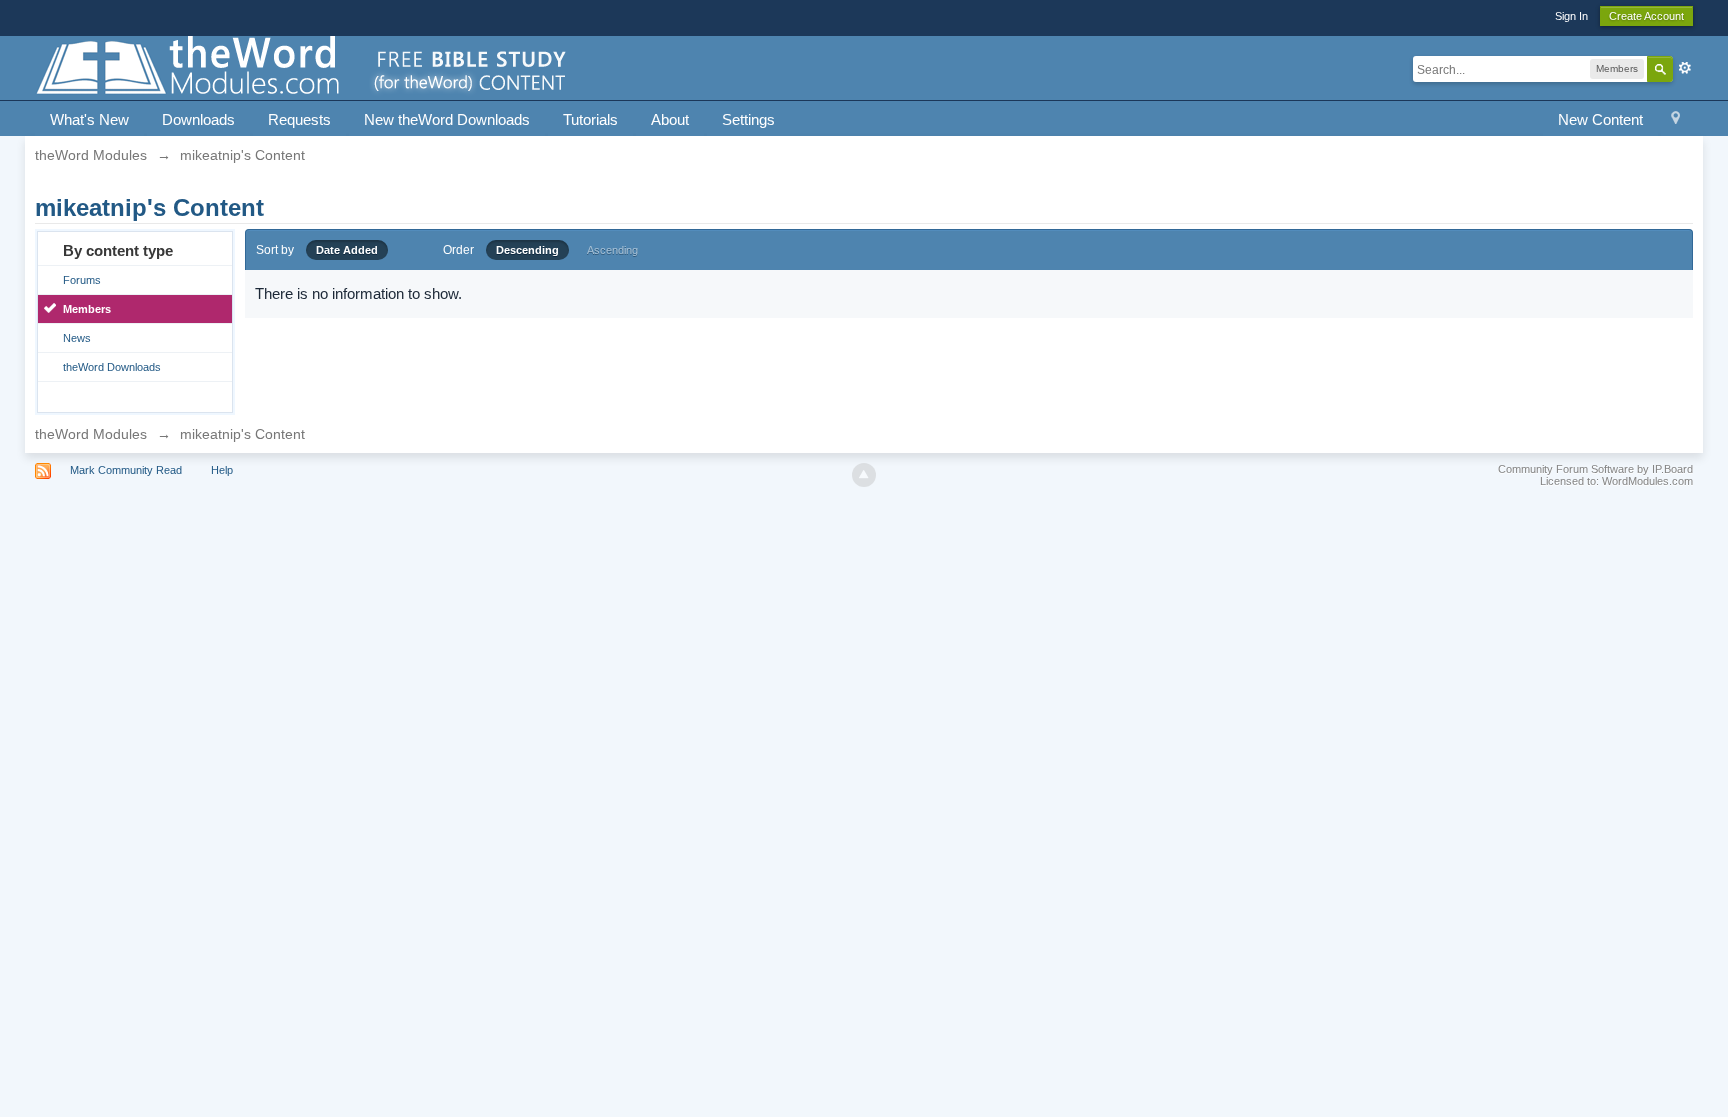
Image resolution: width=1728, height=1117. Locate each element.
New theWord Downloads (447, 119)
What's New (89, 119)
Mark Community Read (126, 470)
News (77, 338)
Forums (82, 280)
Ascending (612, 250)
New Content (1600, 119)
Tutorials (590, 119)
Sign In (1571, 16)
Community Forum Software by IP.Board (1595, 469)
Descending (527, 250)
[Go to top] (864, 475)
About (670, 119)
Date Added (347, 250)
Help (222, 470)
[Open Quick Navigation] (1675, 120)
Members (87, 309)
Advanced (1685, 68)
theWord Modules (91, 434)
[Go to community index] (303, 66)
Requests (299, 119)
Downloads (198, 119)
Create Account (1646, 16)
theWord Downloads (112, 367)
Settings (748, 119)
